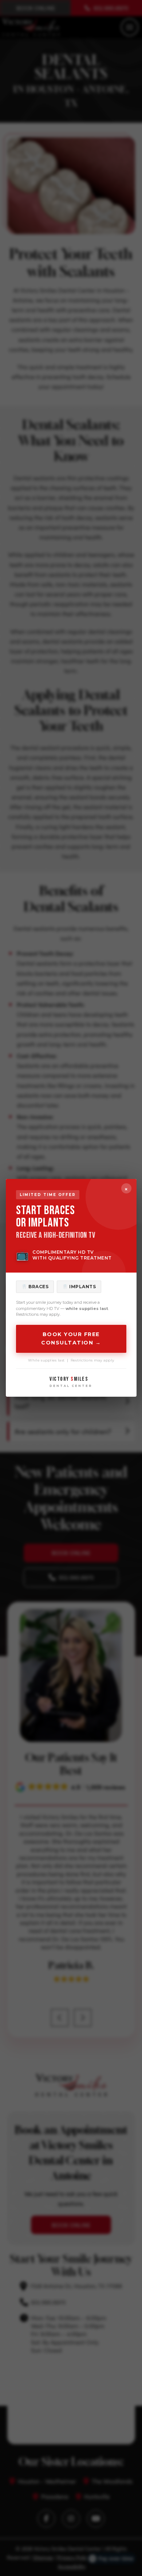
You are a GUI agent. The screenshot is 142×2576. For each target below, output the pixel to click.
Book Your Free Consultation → (71, 1339)
